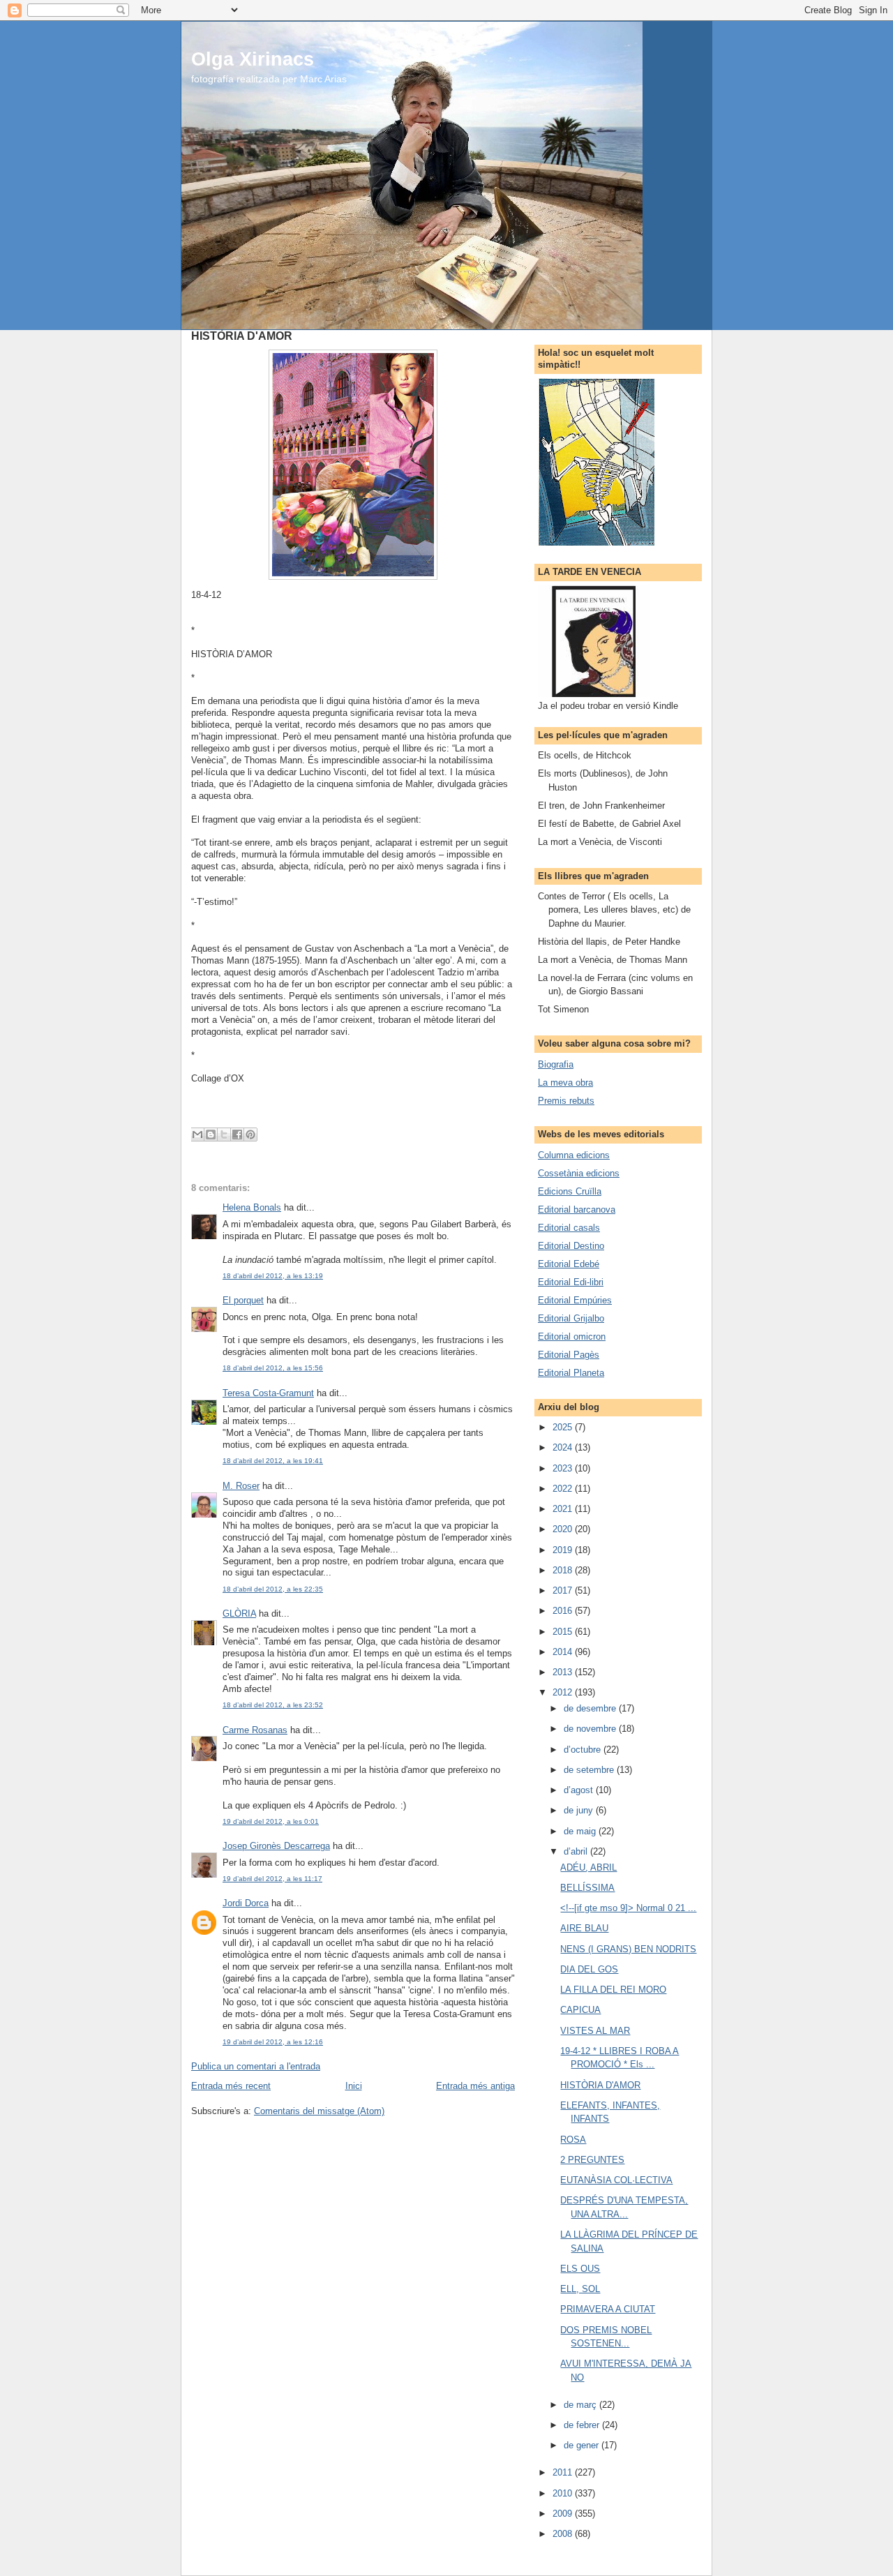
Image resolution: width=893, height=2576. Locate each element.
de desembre (591, 1708)
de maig (581, 1831)
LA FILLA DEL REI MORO (613, 1990)
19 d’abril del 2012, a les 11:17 (272, 1879)
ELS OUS (580, 2269)
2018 (564, 1570)
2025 (564, 1427)
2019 (564, 1550)
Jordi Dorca (246, 1903)
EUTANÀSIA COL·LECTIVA (616, 2180)
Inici (354, 2086)
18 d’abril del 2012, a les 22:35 (273, 1589)
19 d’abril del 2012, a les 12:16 (273, 2042)
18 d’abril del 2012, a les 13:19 (273, 1276)
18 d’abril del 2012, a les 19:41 (273, 1461)
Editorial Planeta (571, 1373)
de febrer (583, 2425)
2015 (564, 1632)
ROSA (573, 2140)
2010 (564, 2493)
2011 (564, 2472)
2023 (564, 1468)
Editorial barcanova (577, 1210)
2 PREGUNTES (592, 2160)
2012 (564, 1692)
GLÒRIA (239, 1613)
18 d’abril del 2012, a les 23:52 (273, 1705)
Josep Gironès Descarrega (276, 1846)
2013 (564, 1672)
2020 (564, 1529)
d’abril (577, 1851)
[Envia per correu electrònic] (197, 1135)
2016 (564, 1611)
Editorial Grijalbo (571, 1318)
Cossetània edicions (579, 1173)
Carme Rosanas (255, 1730)
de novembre (591, 1729)
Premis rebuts (566, 1101)
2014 (564, 1652)
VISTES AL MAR (595, 2031)
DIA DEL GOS (589, 1969)
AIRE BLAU (584, 1928)
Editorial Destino (571, 1246)
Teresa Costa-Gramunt (268, 1393)
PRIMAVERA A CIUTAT (608, 2309)
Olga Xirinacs (253, 59)
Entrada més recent (231, 2086)
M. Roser (241, 1486)
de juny (580, 1810)
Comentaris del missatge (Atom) (319, 2111)
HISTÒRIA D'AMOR (600, 2085)
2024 (564, 1447)
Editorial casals (569, 1228)
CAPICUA (580, 2010)
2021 (564, 1509)
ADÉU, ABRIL (588, 1867)
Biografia (556, 1064)
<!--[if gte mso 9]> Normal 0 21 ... (628, 1908)
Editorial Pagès (569, 1355)
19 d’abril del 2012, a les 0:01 (271, 1821)
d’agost (580, 1790)
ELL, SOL (580, 2289)
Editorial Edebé (569, 1264)
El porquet (243, 1300)
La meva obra (565, 1083)
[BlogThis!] (211, 1135)
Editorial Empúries (575, 1300)
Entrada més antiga (475, 2086)
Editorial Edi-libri (571, 1282)
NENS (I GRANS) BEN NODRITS (628, 1949)
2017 (564, 1590)
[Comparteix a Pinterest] (250, 1135)
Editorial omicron (572, 1336)
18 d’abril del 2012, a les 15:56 (273, 1368)
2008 (564, 2534)
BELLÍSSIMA (587, 1888)
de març (581, 2405)
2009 (564, 2514)
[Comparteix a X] (224, 1135)
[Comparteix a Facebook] (237, 1135)
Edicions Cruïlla (570, 1191)
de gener (583, 2445)
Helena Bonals (252, 1207)
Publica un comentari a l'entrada (256, 2066)
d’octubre (584, 1750)
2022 (564, 1489)
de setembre (590, 1770)
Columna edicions (574, 1155)
